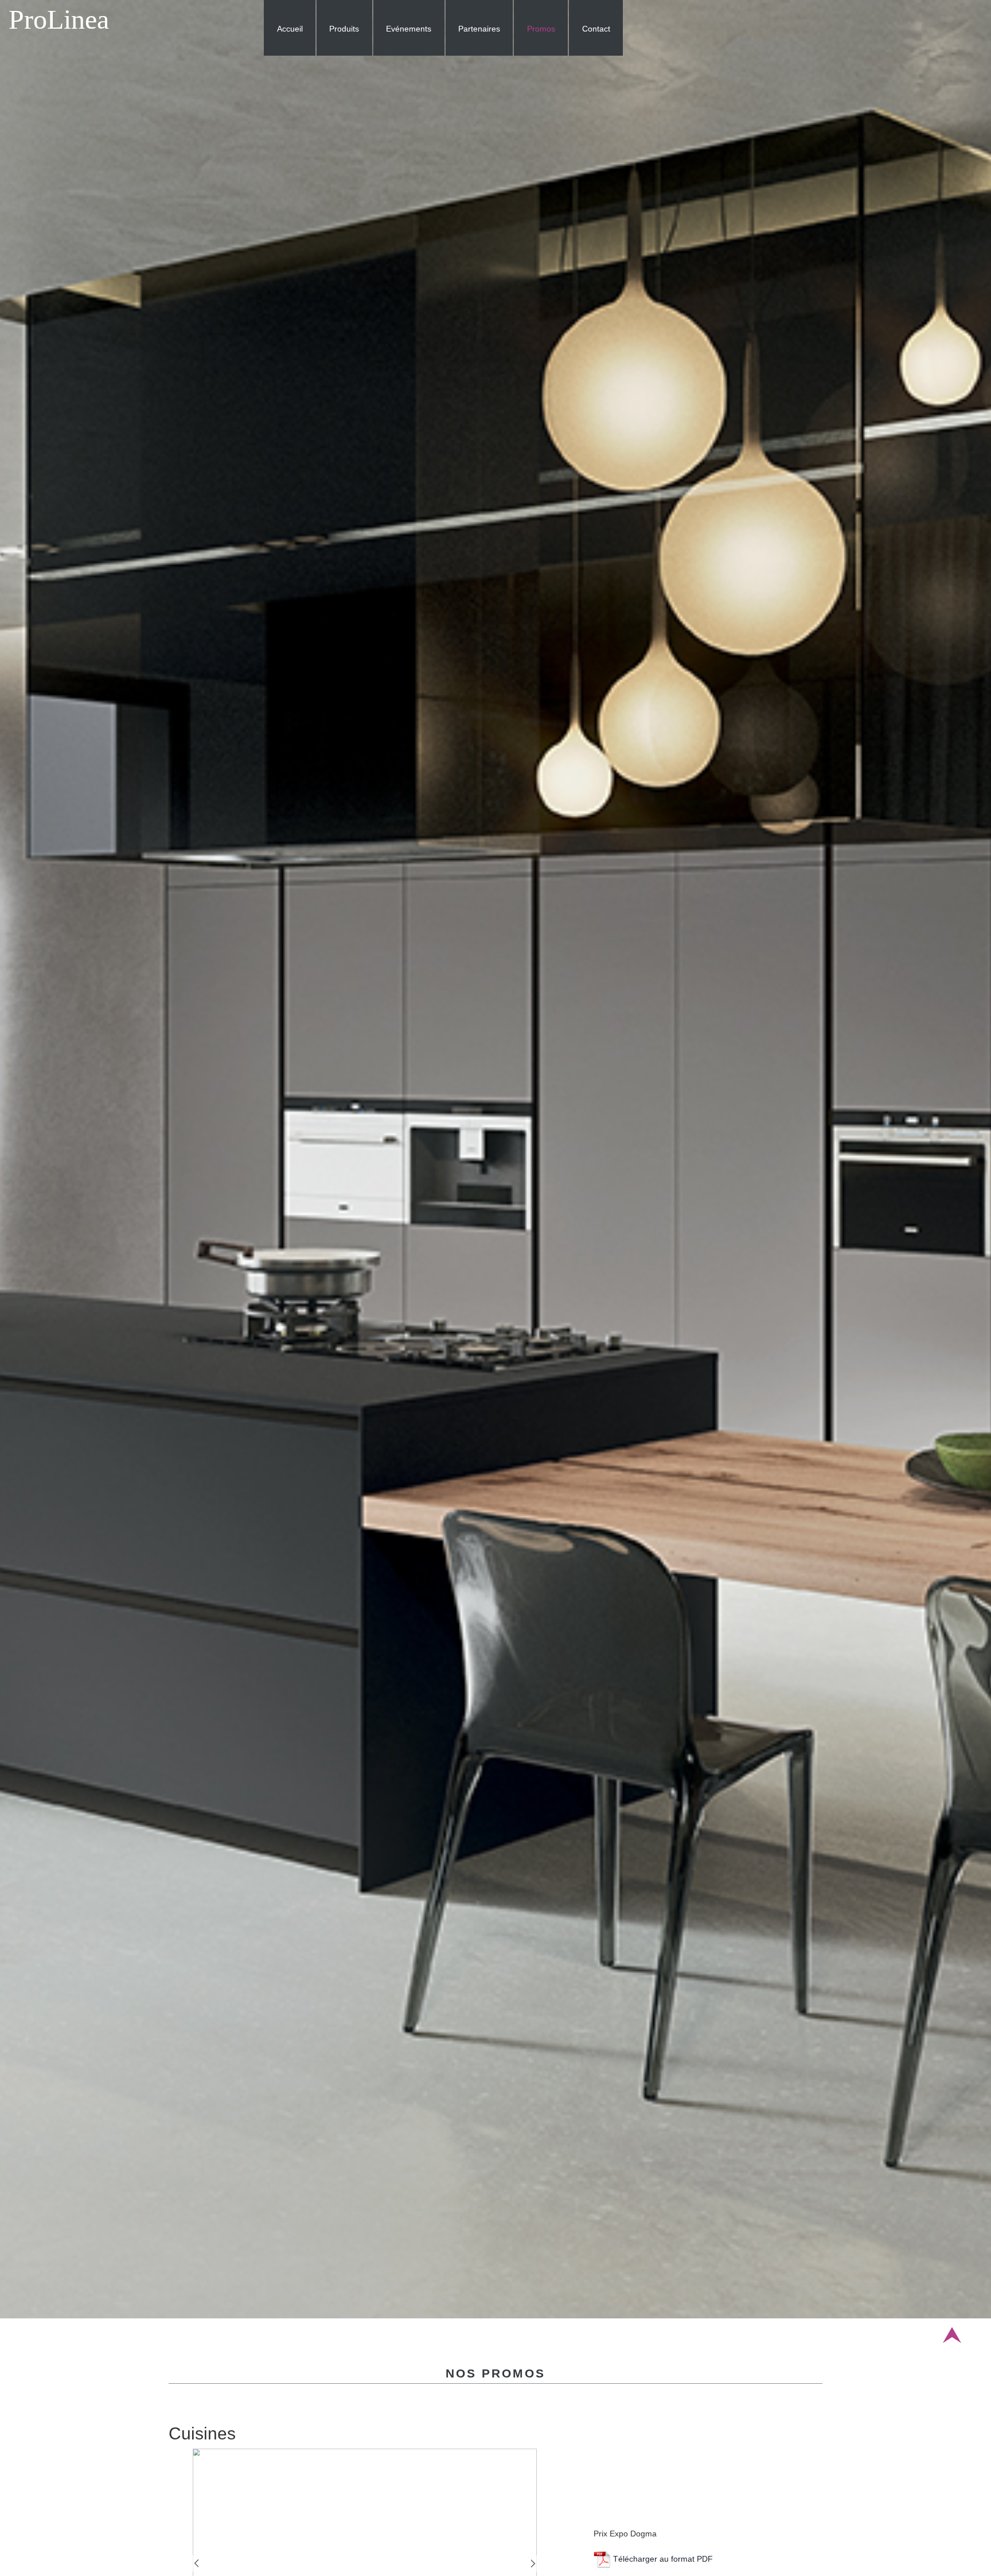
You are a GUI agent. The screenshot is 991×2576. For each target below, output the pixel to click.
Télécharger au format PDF (662, 2559)
